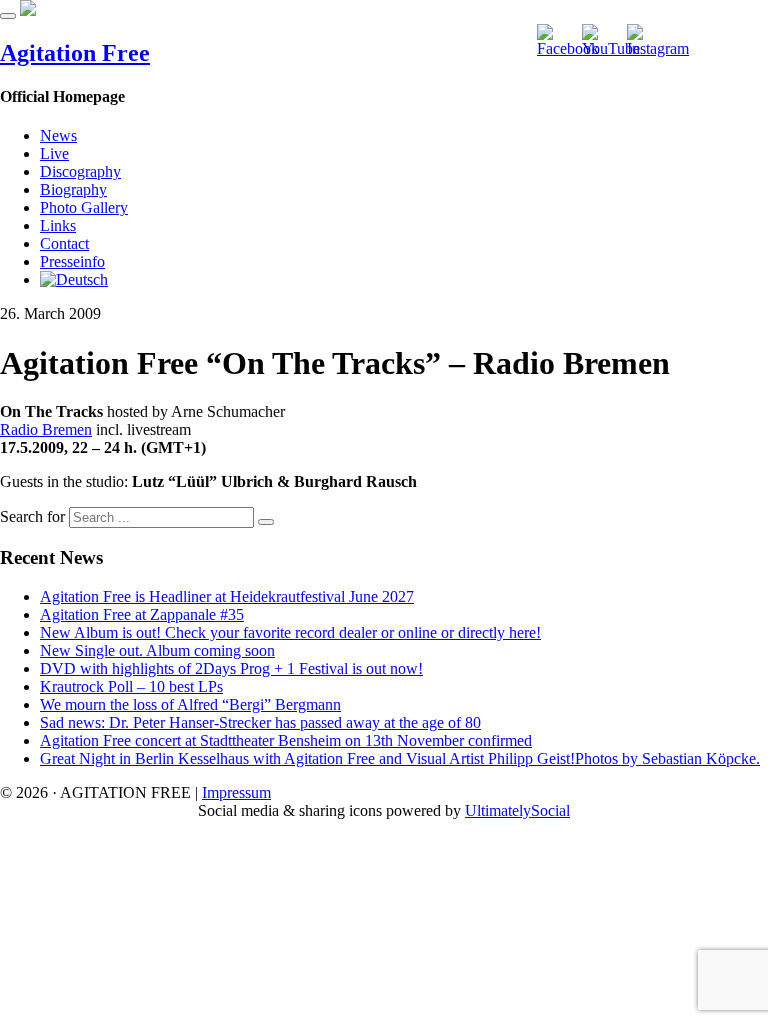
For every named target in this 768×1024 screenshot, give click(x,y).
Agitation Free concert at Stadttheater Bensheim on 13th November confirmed (286, 740)
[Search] (266, 522)
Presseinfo (72, 261)
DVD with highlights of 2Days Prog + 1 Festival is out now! (231, 668)
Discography (80, 171)
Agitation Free (75, 53)
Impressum (236, 792)
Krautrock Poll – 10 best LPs (131, 686)
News (58, 135)
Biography (73, 189)
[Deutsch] (74, 279)
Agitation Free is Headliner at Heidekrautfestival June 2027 (227, 596)
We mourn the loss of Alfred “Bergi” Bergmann (190, 704)
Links (58, 225)
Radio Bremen (46, 429)
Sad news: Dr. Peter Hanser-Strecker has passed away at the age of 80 (260, 722)
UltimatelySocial (517, 810)
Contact (64, 243)
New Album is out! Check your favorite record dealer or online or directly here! (290, 632)
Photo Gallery (84, 207)
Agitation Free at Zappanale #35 (142, 614)
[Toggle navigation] (8, 16)
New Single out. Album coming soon (157, 650)
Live (54, 153)
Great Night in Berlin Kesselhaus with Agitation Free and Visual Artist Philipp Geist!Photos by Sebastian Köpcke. (400, 758)
